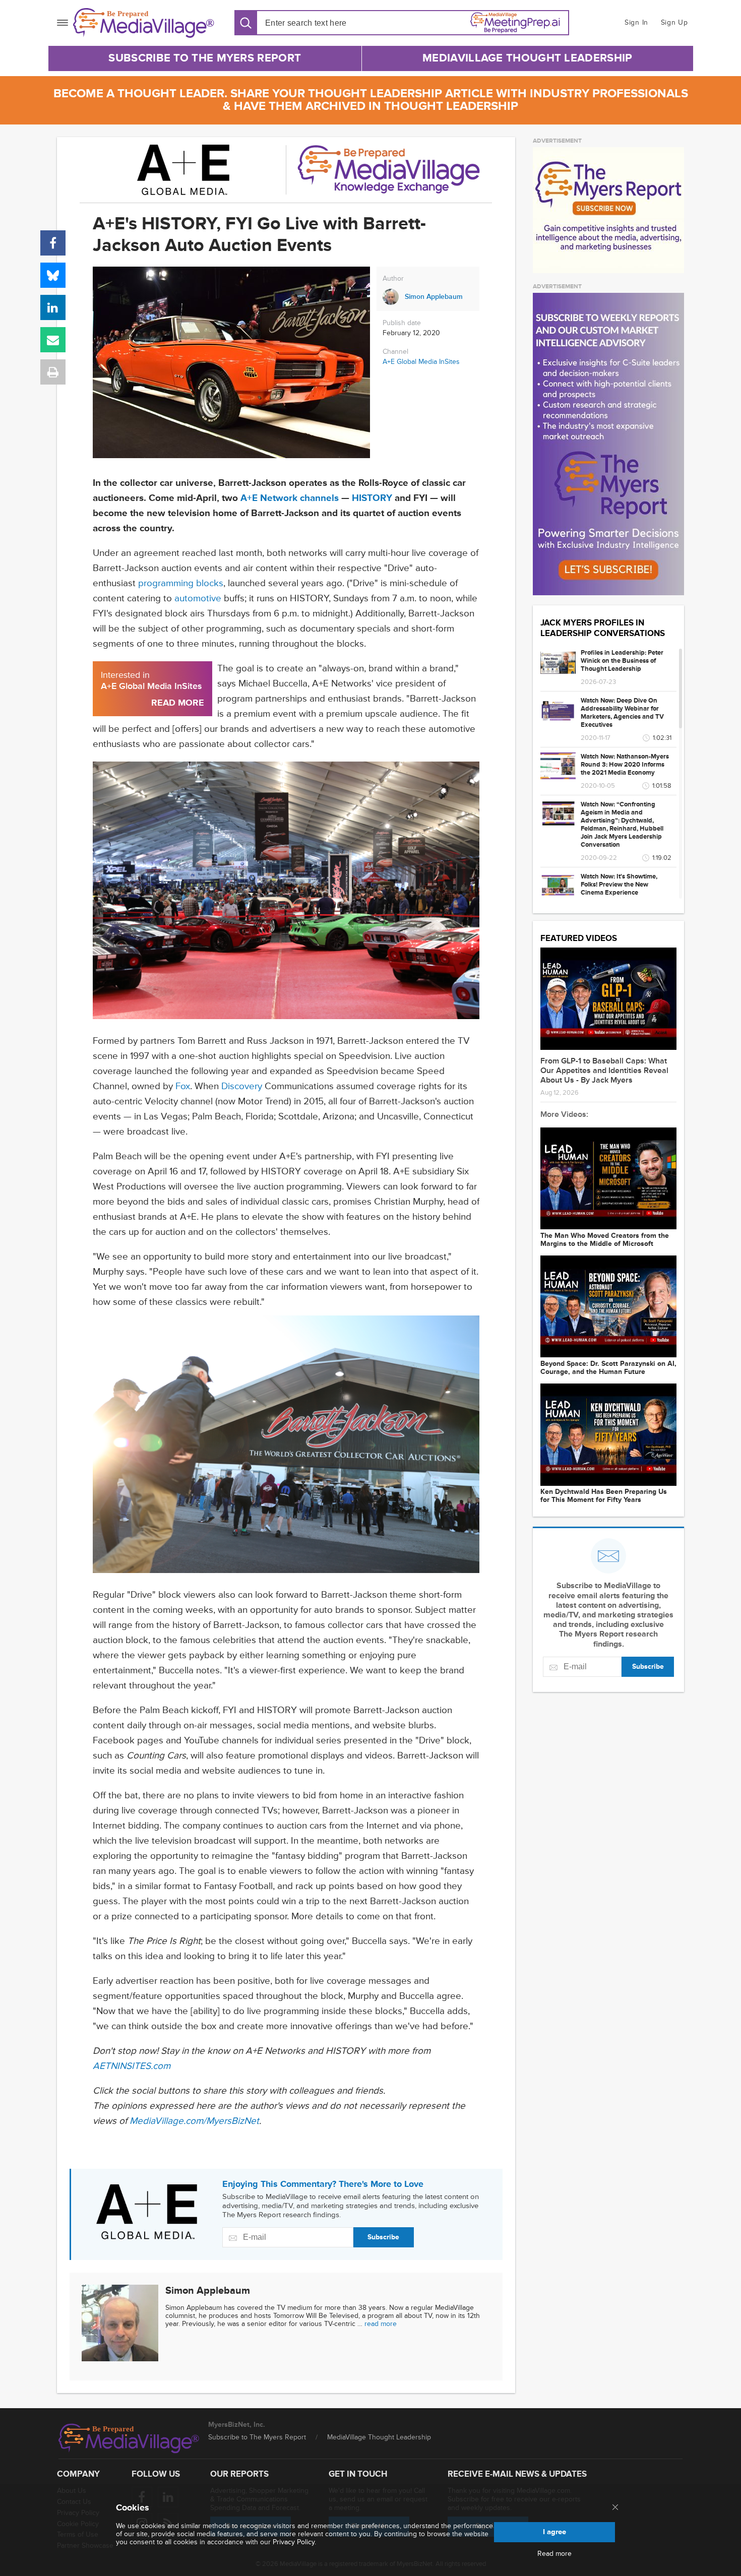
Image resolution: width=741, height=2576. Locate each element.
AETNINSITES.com (132, 2066)
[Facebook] (53, 243)
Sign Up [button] (674, 22)
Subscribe (383, 2237)
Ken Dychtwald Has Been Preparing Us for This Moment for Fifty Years (604, 1496)
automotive (198, 599)
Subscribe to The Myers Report (205, 58)
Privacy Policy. (294, 2542)
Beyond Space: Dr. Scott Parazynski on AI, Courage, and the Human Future (608, 1368)
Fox (183, 1086)
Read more (554, 2554)
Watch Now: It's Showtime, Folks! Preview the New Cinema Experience (619, 885)
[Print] (53, 372)
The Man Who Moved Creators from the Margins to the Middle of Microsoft (605, 1240)
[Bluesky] (53, 275)
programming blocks (181, 583)
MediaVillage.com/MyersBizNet (194, 2121)
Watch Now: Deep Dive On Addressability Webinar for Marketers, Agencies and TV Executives (622, 713)
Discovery (242, 1086)
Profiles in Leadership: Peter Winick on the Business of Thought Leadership (622, 661)
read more (381, 2324)
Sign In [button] (636, 22)
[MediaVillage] (144, 23)
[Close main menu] (615, 2508)
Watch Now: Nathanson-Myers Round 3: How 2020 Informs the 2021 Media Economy (625, 765)
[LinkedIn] (53, 307)
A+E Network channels (290, 498)
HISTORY (372, 498)
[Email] (53, 340)
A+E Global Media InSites (421, 362)
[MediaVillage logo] (129, 2438)
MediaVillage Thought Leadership (527, 58)
